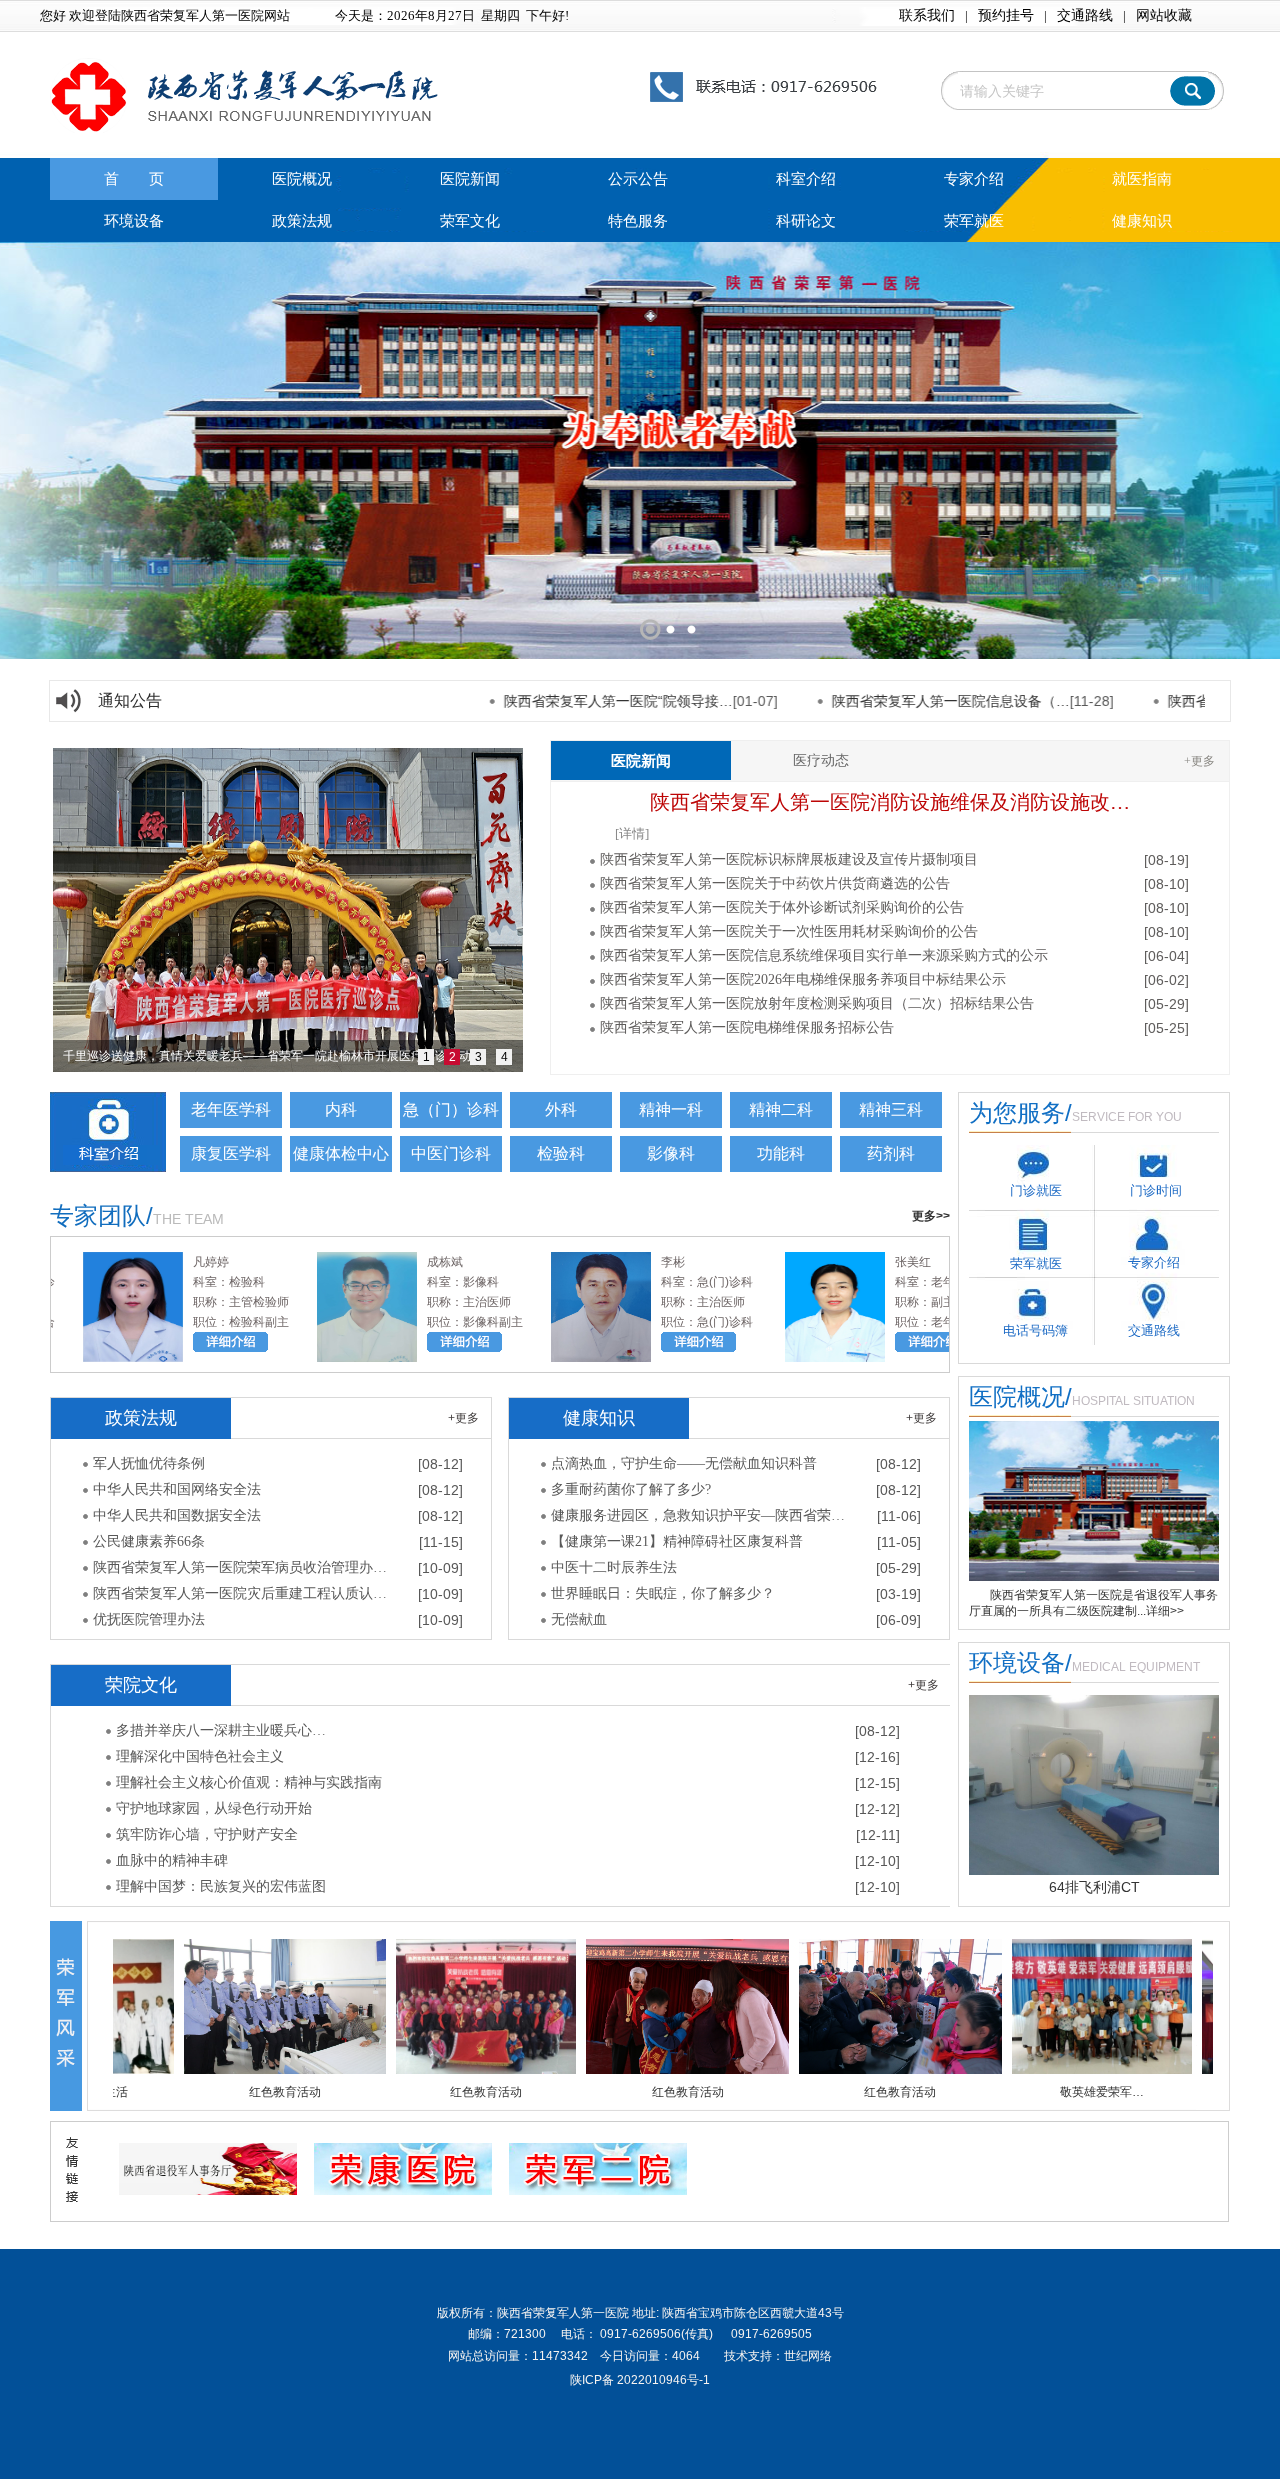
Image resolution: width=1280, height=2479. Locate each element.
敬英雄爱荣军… (969, 2092)
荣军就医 (974, 221)
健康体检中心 (341, 1153)
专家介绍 (974, 179)
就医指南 (1142, 179)
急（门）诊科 (451, 1109)
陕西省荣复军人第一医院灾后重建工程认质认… (240, 1593)
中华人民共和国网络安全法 (177, 1489)
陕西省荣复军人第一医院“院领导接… (524, 701)
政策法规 (302, 221)
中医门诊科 (451, 1153)
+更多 (1199, 761)
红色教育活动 (152, 2092)
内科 (341, 1109)
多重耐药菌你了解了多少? (631, 1489)
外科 (561, 1109)
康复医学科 (231, 1153)
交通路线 (1085, 15)
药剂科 (891, 1153)
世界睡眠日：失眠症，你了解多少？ (663, 1593)
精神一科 (671, 1109)
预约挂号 (1006, 15)
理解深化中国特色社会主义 (200, 1756)
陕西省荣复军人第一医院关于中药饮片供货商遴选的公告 (775, 883)
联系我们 (927, 15)
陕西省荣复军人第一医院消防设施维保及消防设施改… (890, 802)
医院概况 (302, 179)
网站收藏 (1164, 15)
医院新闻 (470, 179)
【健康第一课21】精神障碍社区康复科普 (677, 1541)
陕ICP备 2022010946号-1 (640, 2380)
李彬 (605, 1262)
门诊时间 (1156, 1190)
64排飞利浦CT (1094, 1887)
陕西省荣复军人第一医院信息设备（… (857, 701)
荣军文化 (470, 221)
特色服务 (638, 221)
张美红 (845, 1262)
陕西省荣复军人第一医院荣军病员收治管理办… (240, 1567)
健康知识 (1142, 221)
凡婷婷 (143, 1262)
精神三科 (891, 1109)
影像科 (671, 1153)
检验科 (561, 1153)
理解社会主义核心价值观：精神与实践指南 (249, 1782)
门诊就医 (1036, 1190)
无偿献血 (579, 1619)
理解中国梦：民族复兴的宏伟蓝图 (221, 1886)
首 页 (134, 179)
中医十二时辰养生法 (614, 1567)
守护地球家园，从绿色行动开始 (214, 1808)
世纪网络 (808, 2356)
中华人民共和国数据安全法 (177, 1515)
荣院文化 (141, 1685)
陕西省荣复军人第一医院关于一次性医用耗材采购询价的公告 (789, 931)
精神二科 (781, 1109)
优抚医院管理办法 (149, 1619)
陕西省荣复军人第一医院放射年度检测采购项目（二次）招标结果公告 (817, 1003)
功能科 (781, 1153)
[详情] (632, 833)
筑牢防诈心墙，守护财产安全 (207, 1834)
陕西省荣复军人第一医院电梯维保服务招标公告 (747, 1027)
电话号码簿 (1035, 1330)
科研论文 (806, 221)
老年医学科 (231, 1109)
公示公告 (638, 179)
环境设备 (134, 221)
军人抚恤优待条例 (149, 1463)
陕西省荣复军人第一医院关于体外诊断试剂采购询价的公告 (782, 907)
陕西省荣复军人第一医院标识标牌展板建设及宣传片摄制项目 (789, 859)
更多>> (931, 1216)
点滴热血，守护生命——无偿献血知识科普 (684, 1463)
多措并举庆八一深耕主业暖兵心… (221, 1730)
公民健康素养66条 (149, 1541)
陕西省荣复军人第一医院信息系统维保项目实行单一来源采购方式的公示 (824, 955)
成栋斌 (377, 1262)
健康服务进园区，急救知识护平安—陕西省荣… (698, 1515)
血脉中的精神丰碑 (172, 1860)
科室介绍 (806, 179)
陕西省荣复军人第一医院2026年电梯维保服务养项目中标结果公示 (803, 979)
